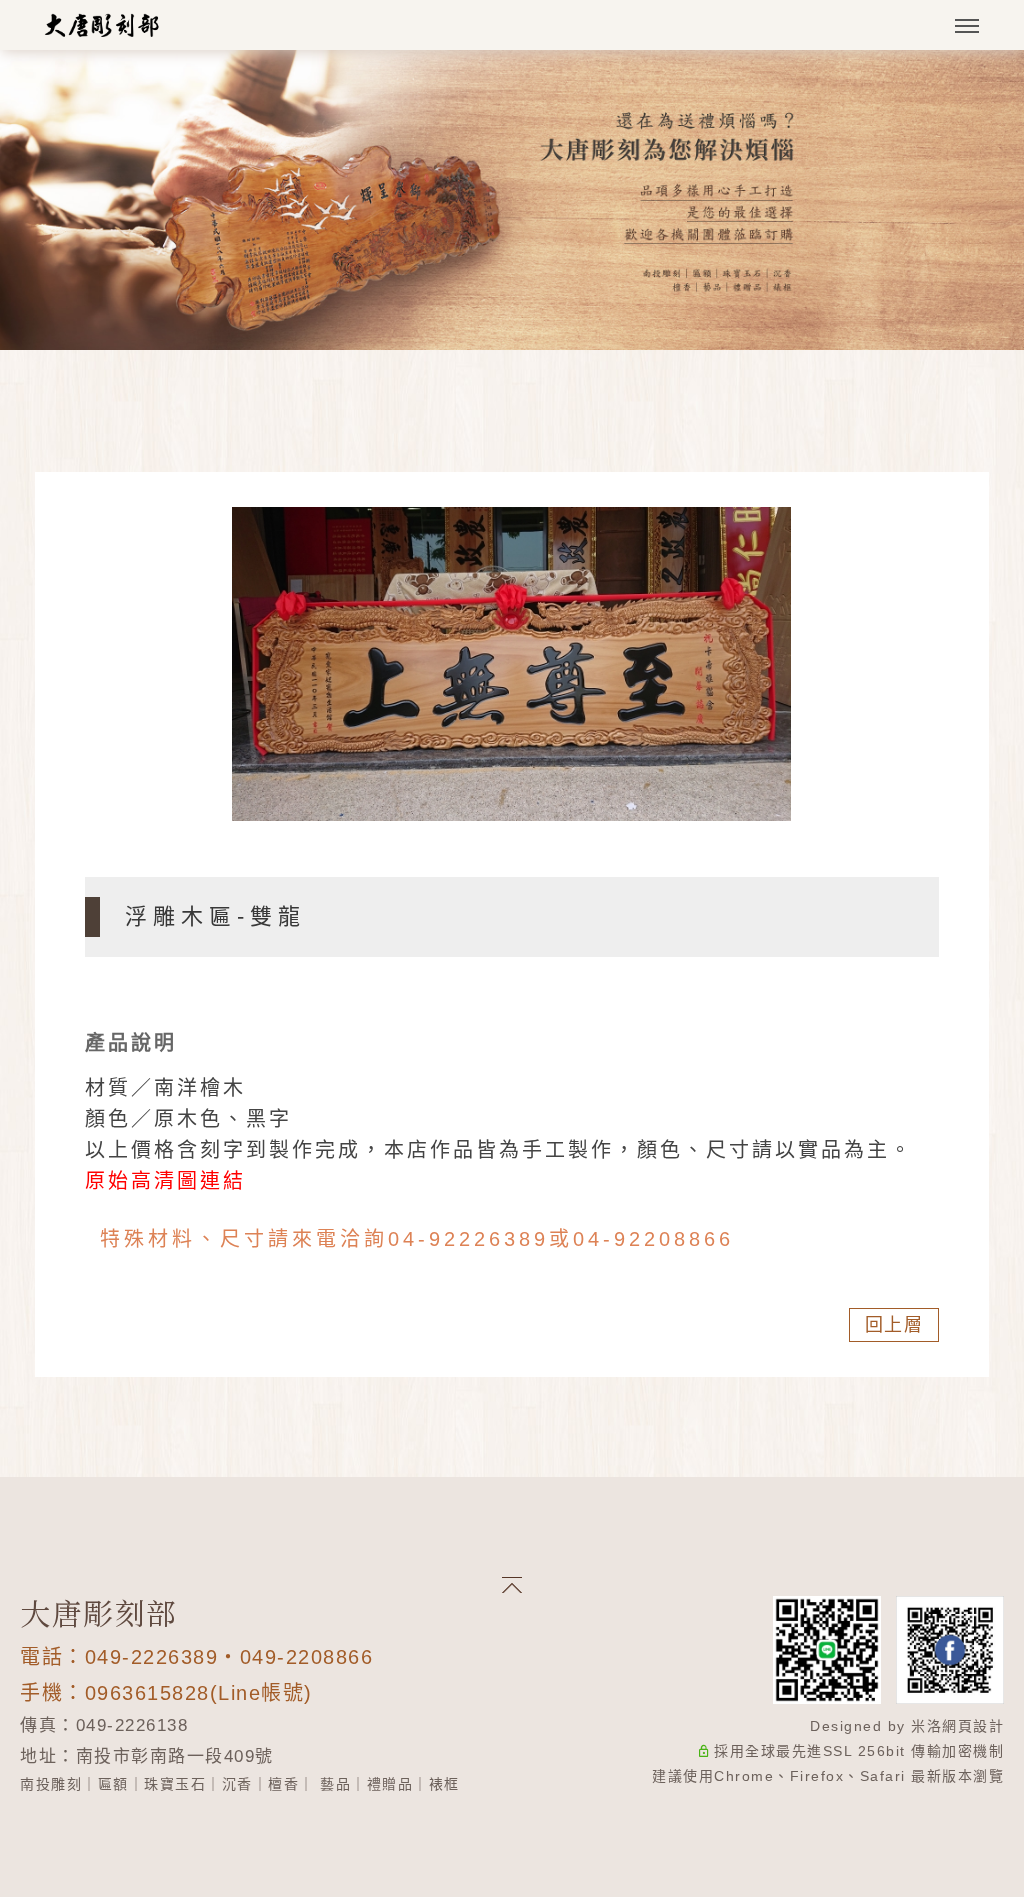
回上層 (894, 1325)
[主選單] (967, 27)
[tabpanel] (512, 200)
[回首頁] (102, 25)
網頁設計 (973, 1726)
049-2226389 (152, 1657)
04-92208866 (653, 1239)
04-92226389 (468, 1239)
